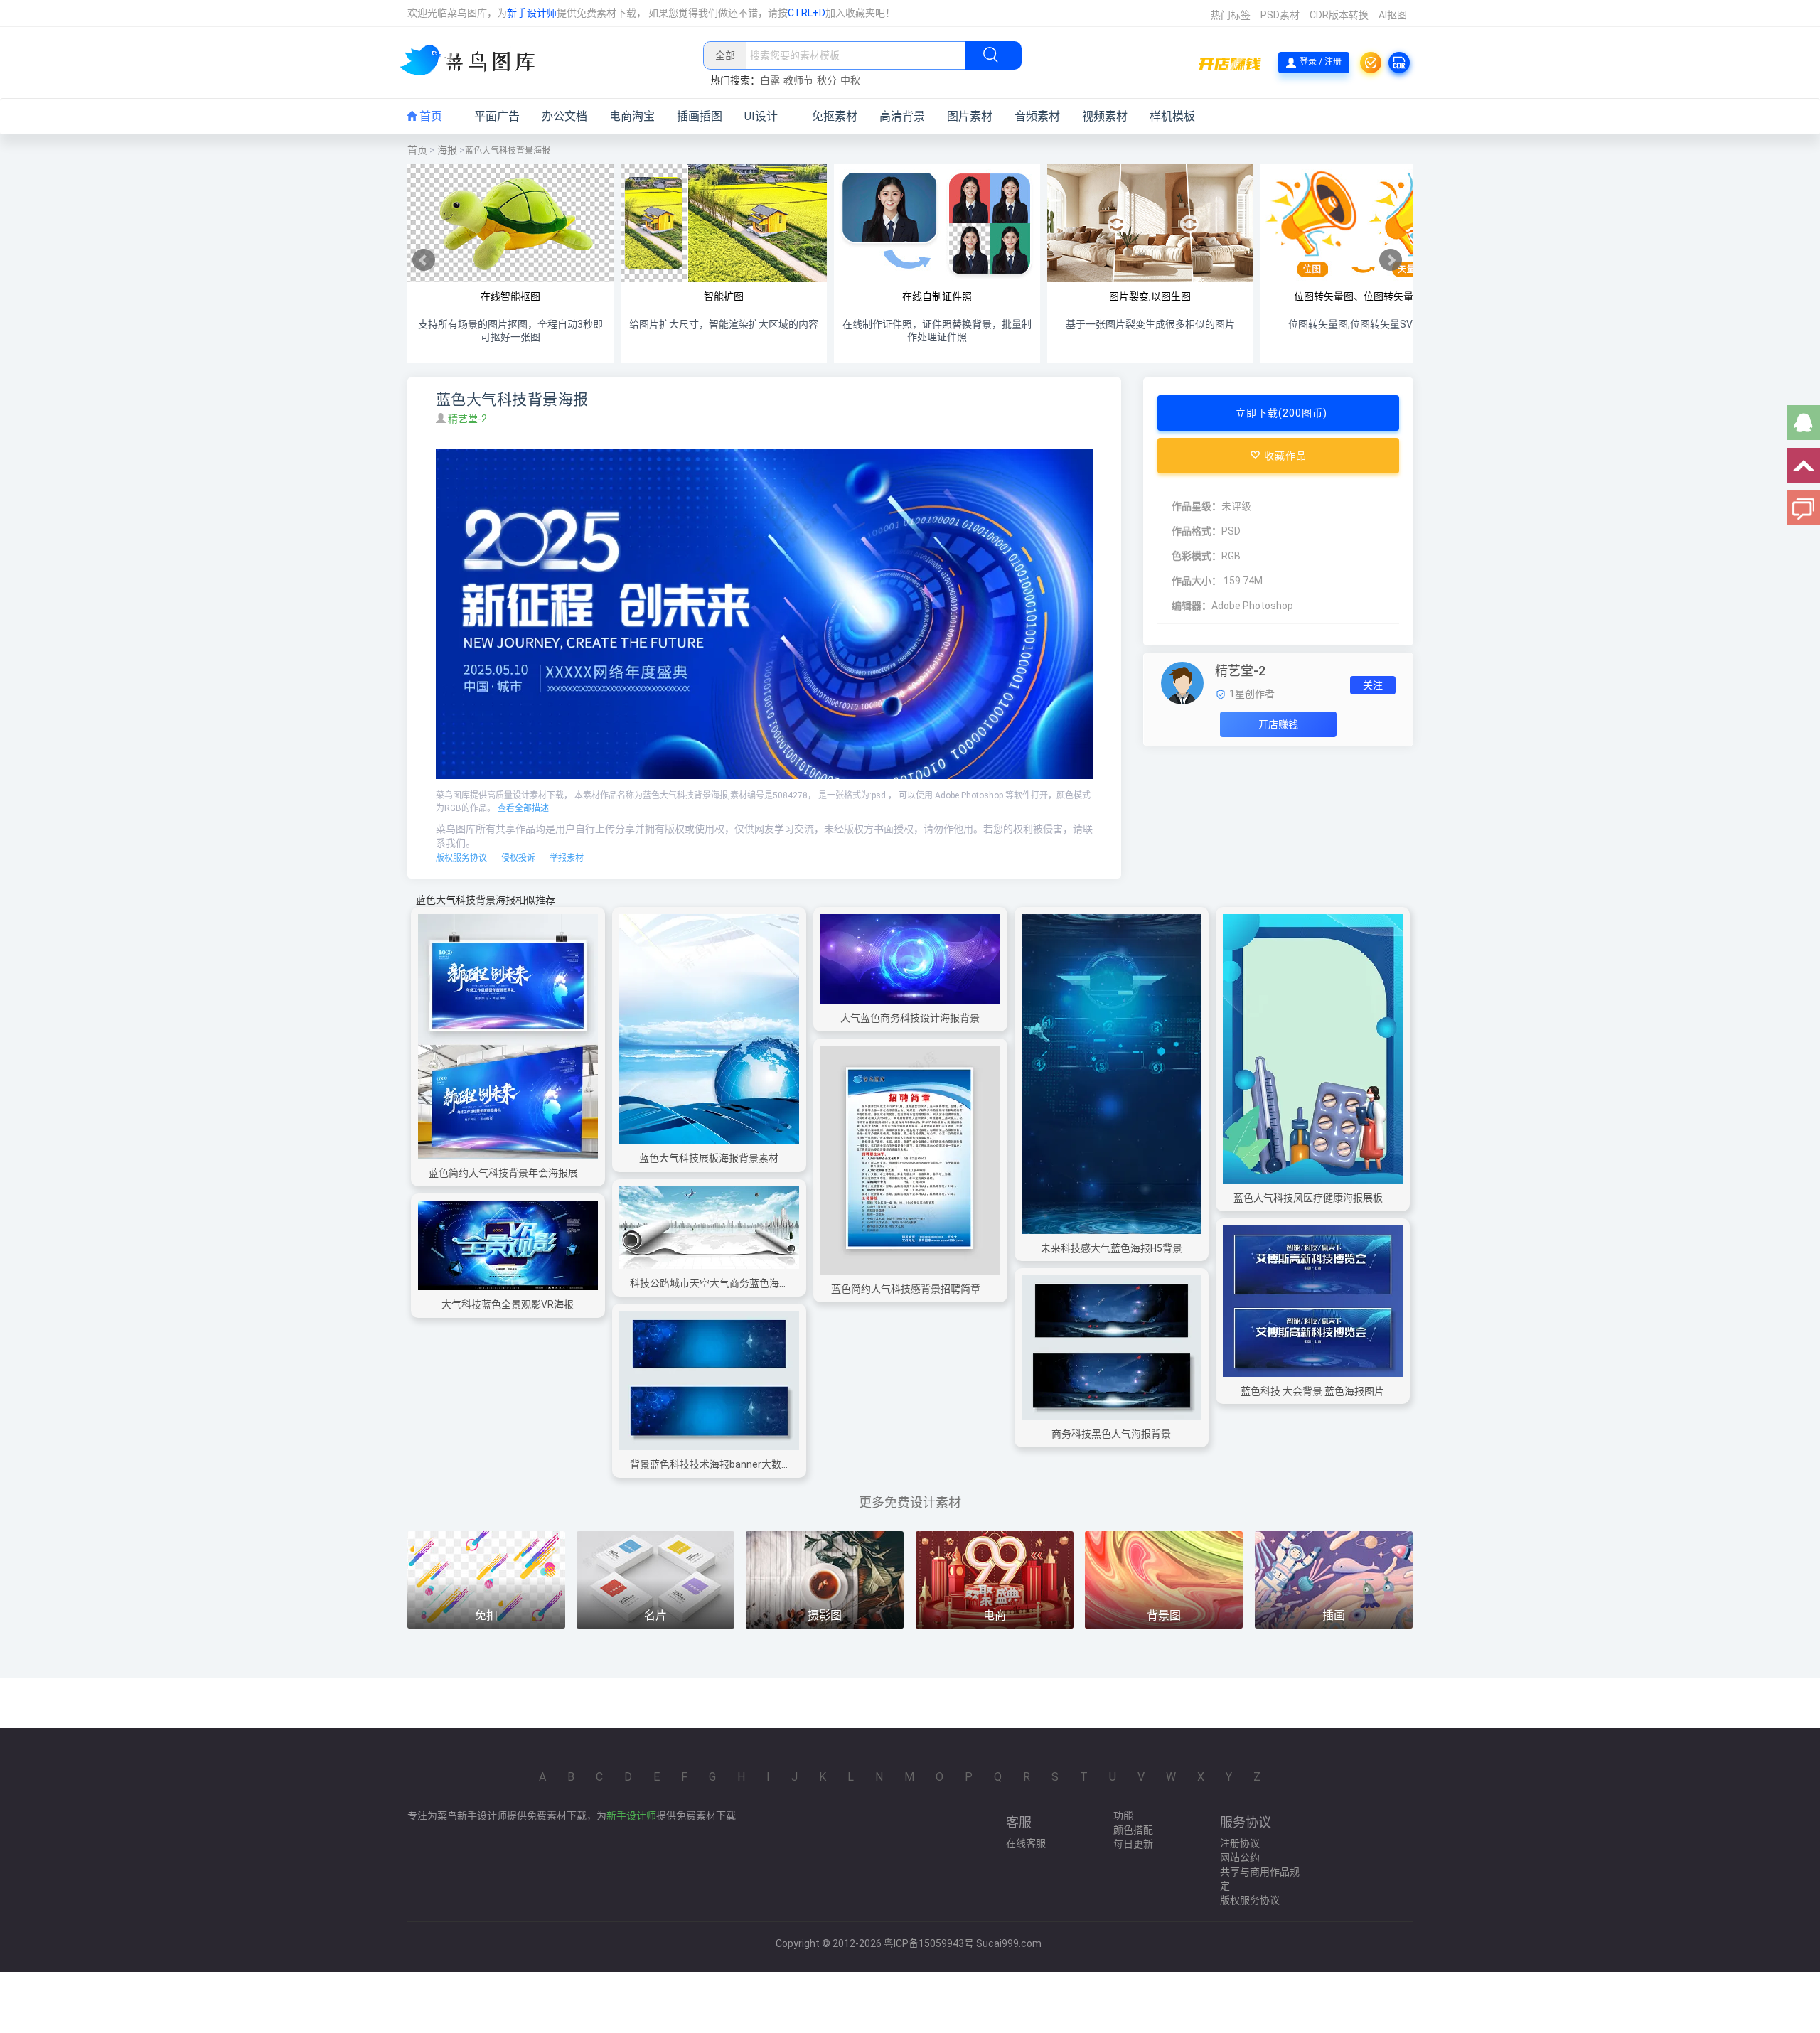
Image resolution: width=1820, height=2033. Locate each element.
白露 (770, 80)
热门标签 (1231, 15)
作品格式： (1197, 531)
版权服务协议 (461, 858)
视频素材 (1105, 116)
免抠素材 (835, 116)
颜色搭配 (1133, 1830)
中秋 (850, 80)
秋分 (827, 80)
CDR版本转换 (1339, 15)
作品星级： (1197, 506)
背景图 (1164, 1615)
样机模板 (1172, 116)
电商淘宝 (632, 116)
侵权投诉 (518, 858)
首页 (429, 116)
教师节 (798, 80)
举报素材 (567, 858)
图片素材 (970, 116)
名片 (655, 1615)
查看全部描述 (523, 808)
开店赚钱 (1278, 724)
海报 (447, 150)
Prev (424, 260)
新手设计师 (532, 13)
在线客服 (1026, 1843)
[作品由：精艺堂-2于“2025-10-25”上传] (1182, 682)
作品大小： (1197, 581)
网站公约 (1240, 1857)
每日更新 (1133, 1844)
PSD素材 (1280, 15)
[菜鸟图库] (473, 62)
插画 (1334, 1615)
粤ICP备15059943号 (929, 1943)
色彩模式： (1197, 556)
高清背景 (902, 116)
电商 (995, 1615)
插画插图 (700, 116)
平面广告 (497, 116)
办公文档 (564, 116)
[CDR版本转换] (1399, 63)
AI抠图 (1393, 15)
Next (1391, 260)
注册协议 (1240, 1843)
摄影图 (825, 1615)
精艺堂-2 (469, 419)
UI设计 (761, 116)
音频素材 (1037, 116)
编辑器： (1192, 606)
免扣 (486, 1615)
